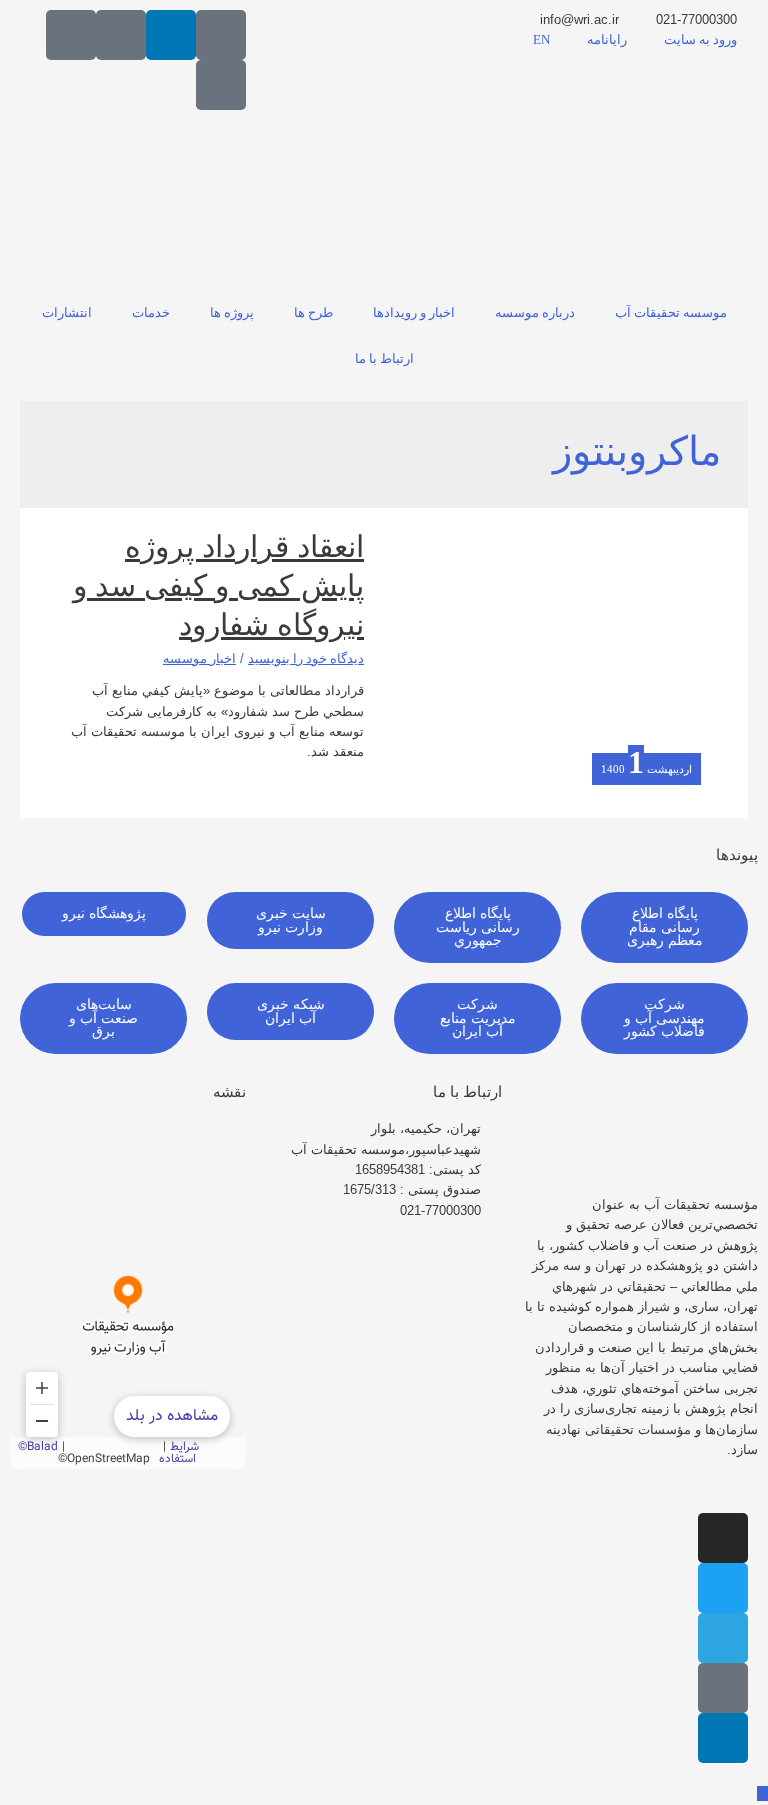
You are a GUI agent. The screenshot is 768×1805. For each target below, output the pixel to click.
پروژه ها (232, 313)
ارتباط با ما (384, 359)
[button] (664, 927)
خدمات (151, 313)
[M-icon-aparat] (221, 35)
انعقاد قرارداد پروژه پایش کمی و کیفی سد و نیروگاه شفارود (218, 585)
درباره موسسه (535, 313)
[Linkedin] (171, 35)
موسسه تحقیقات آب (671, 313)
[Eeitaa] (121, 35)
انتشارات (67, 313)
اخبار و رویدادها (414, 313)
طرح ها (313, 313)
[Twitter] (723, 1588)
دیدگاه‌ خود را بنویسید (306, 659)
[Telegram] (723, 1638)
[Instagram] (723, 1538)
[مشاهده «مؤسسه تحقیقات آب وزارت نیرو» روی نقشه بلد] (128, 1294)
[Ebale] (221, 85)
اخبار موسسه (199, 659)
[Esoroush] (71, 35)
